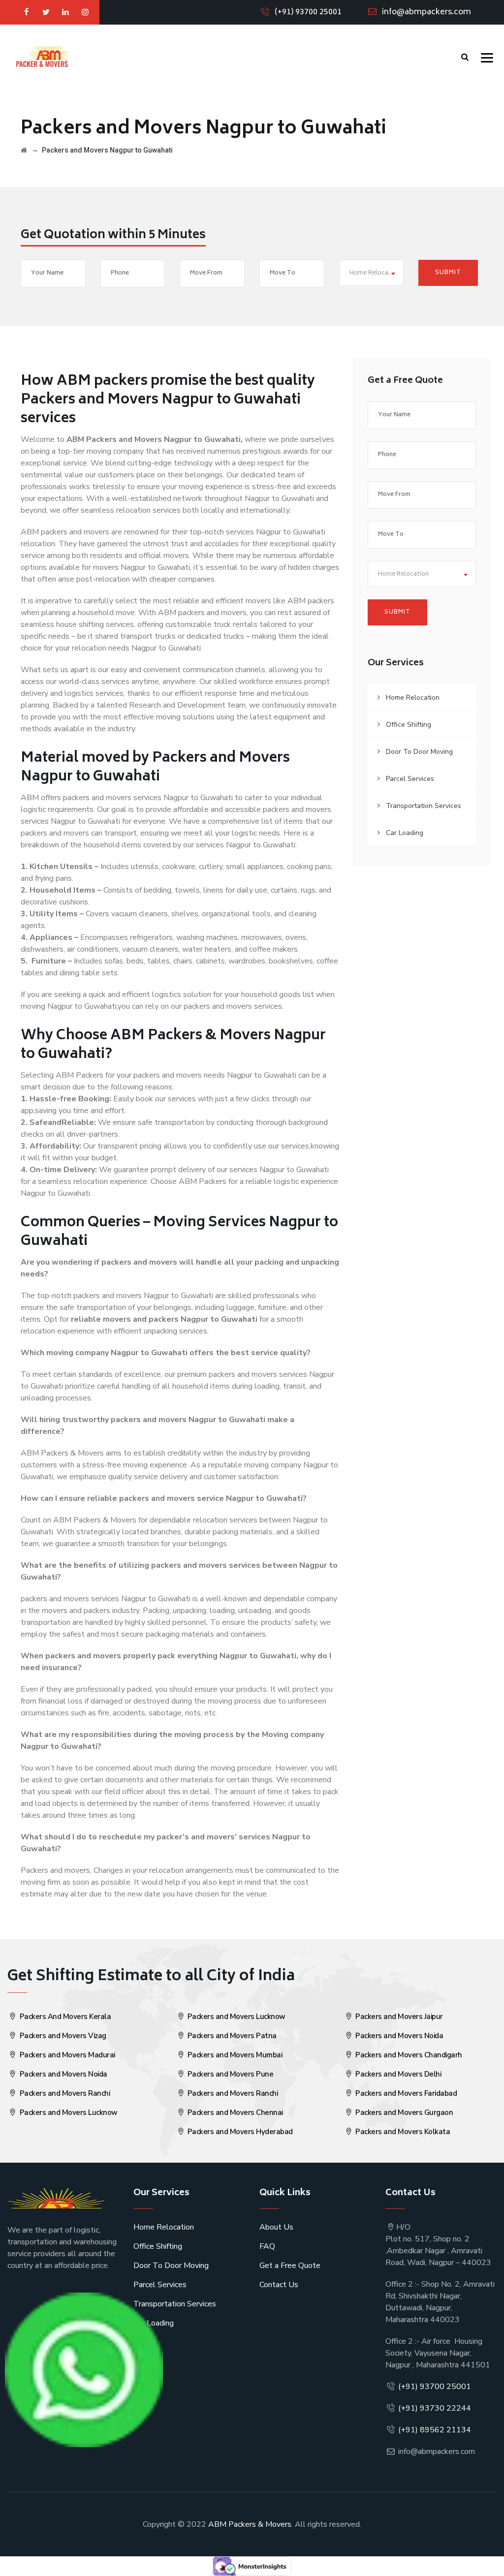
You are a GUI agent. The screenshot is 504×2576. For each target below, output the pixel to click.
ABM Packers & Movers (250, 2524)
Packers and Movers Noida (63, 2074)
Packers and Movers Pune (229, 2074)
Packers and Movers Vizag (62, 2036)
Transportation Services (424, 806)
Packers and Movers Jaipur (398, 2017)
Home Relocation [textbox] (375, 273)
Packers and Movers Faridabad (406, 2093)
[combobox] (372, 273)
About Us (276, 2227)
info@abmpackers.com (426, 12)
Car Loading (405, 833)
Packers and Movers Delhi (398, 2074)
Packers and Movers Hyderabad (239, 2132)
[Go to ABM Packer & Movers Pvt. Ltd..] (24, 150)
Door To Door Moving (419, 752)
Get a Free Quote (290, 2266)
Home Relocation (413, 698)
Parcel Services (410, 779)
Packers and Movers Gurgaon (404, 2112)
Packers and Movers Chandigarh (408, 2055)
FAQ (267, 2246)
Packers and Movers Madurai (66, 2055)
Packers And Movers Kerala (64, 2017)
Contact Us (279, 2285)
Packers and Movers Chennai (234, 2112)
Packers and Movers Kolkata (402, 2132)
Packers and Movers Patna (231, 2036)
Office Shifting (409, 725)
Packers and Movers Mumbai (234, 2055)
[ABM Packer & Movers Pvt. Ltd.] (42, 57)
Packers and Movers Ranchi (64, 2093)
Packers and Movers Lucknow (68, 2112)
